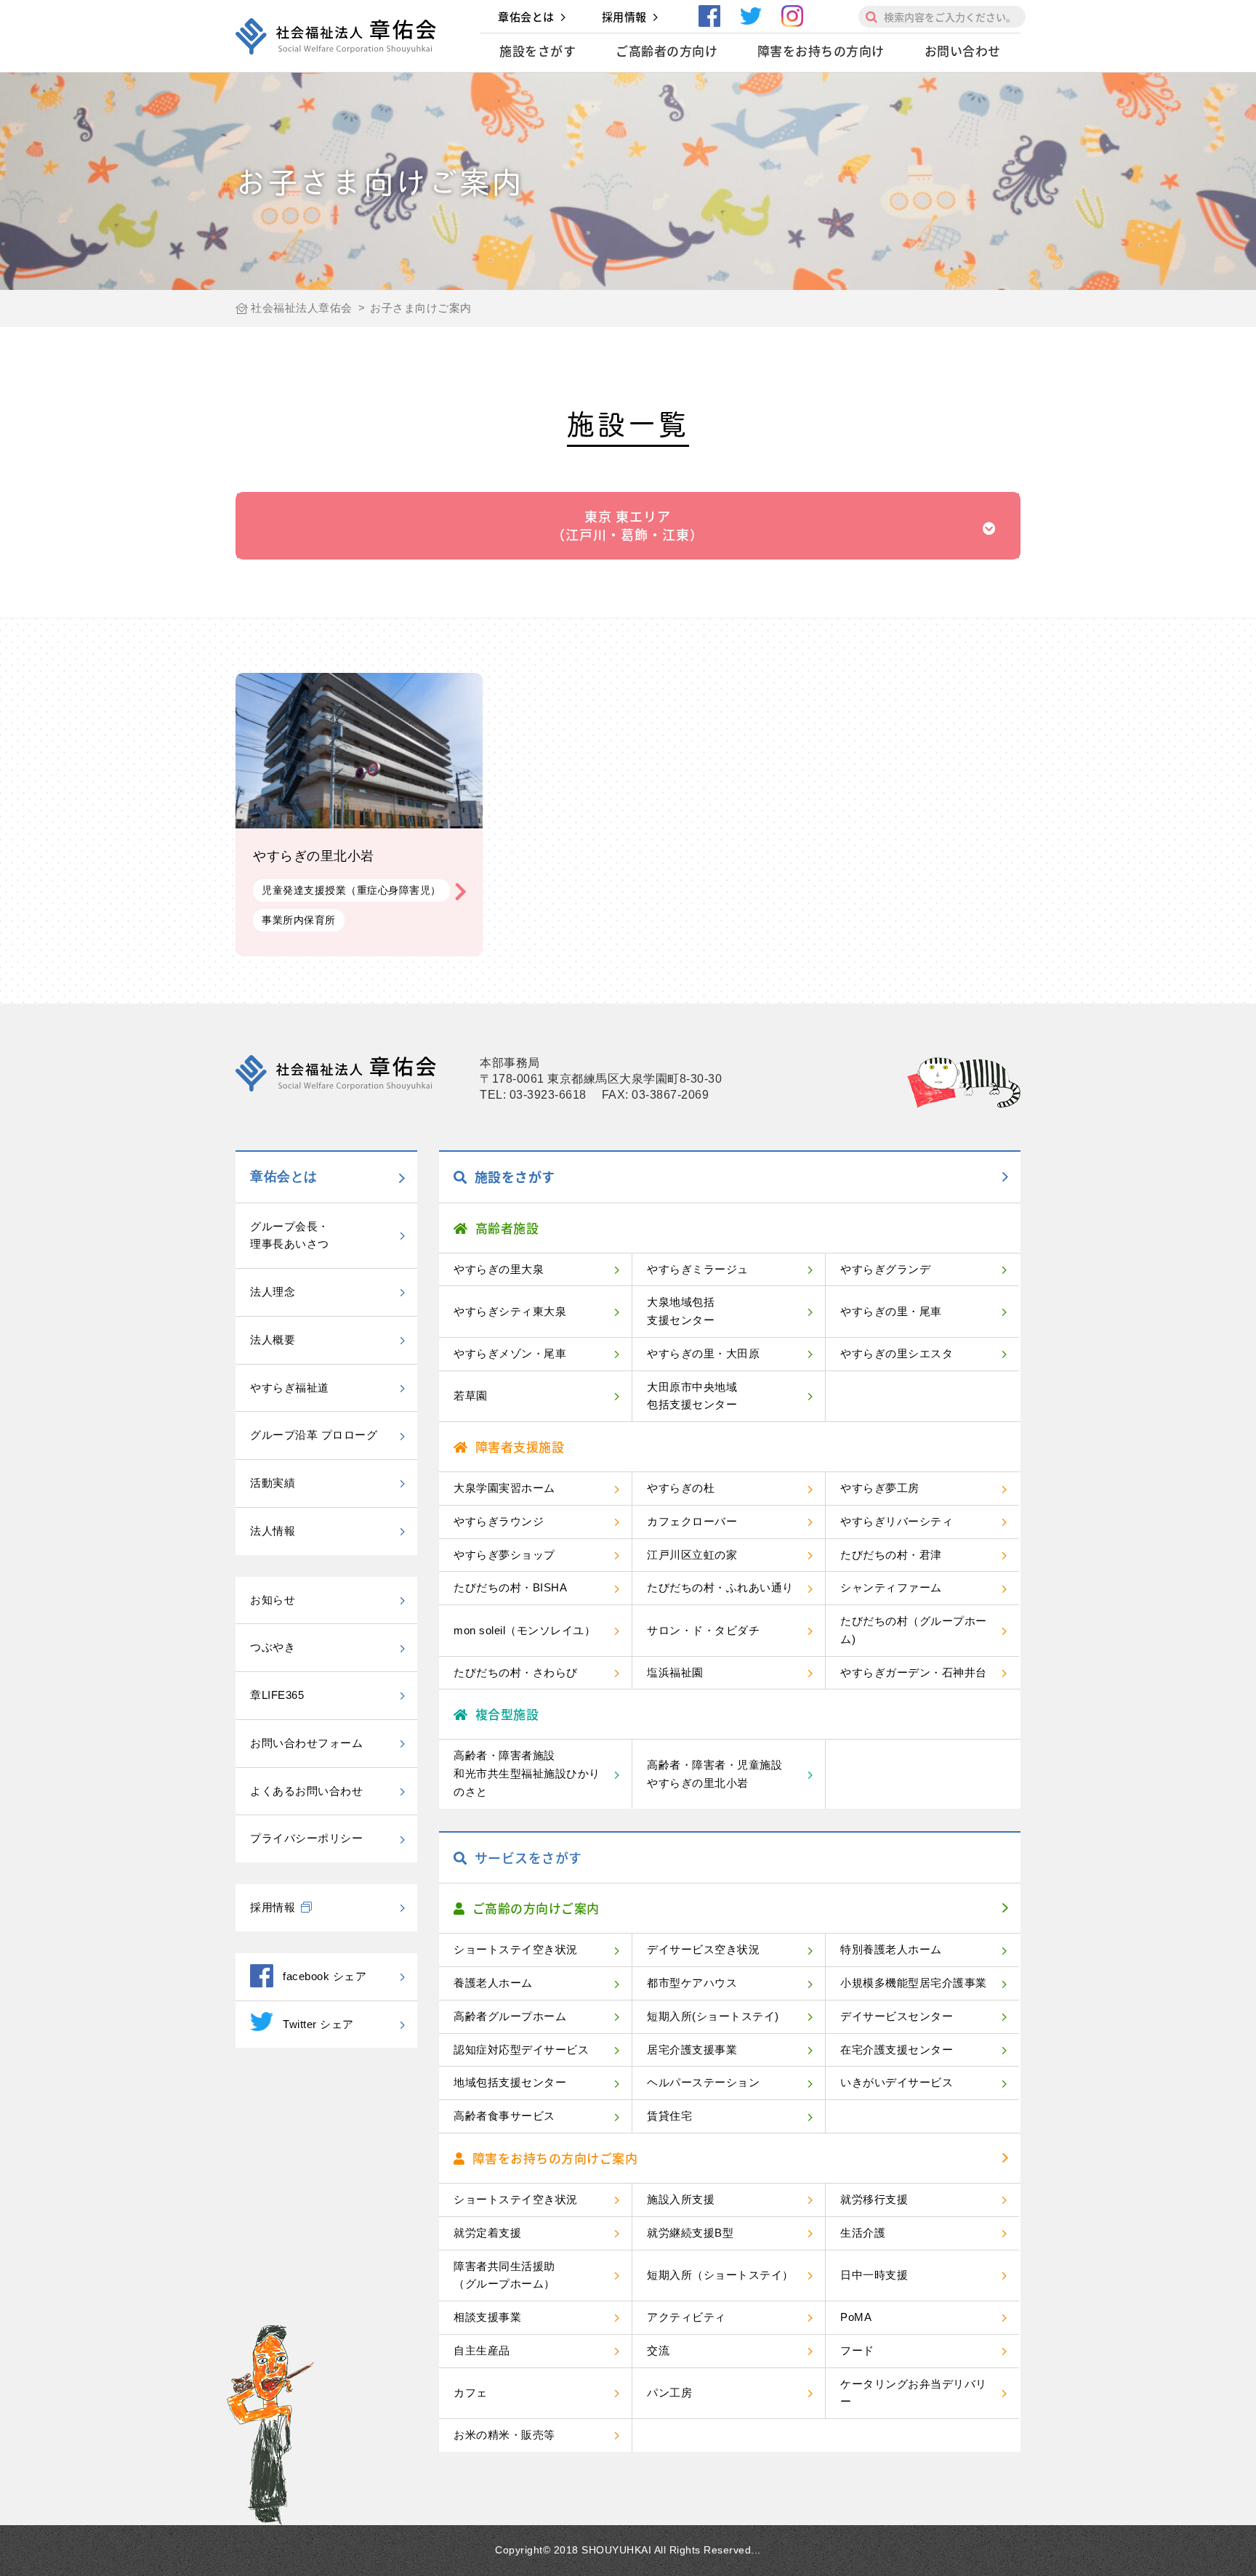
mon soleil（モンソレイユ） (524, 1630)
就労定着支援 (487, 2233)
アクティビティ (687, 2317)
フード (857, 2350)
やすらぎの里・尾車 (891, 1311)
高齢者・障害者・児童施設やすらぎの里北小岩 (714, 1774)
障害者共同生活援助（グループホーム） (504, 2275)
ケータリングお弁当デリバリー (914, 2393)
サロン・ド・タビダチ (703, 1630)
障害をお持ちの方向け (821, 51)
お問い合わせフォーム (306, 1743)
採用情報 (624, 17)
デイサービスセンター (897, 2016)
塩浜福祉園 (675, 1672)
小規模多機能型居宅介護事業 (914, 1983)
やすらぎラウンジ (499, 1521)
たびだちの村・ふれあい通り (720, 1587)
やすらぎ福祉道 (290, 1388)
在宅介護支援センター (897, 2050)
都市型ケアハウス (692, 1983)
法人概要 (273, 1340)
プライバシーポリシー (306, 1838)
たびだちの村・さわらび (516, 1672)
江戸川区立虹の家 (692, 1555)
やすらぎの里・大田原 (703, 1353)
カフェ (471, 2393)
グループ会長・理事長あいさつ (290, 1235)
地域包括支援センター (510, 2082)
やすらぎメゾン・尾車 (510, 1353)
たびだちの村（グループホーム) (914, 1630)
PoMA (856, 2317)
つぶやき (273, 1647)
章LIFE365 (277, 1695)
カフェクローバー (692, 1521)
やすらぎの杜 (681, 1488)
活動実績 (273, 1483)
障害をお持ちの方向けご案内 (555, 2158)
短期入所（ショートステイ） (720, 2275)
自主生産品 (482, 2350)
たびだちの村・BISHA (510, 1587)
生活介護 (863, 2233)
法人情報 (273, 1531)
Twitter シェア (318, 2024)
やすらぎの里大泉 (499, 1269)
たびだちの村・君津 (891, 1555)
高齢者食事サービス (504, 2116)
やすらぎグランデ (885, 1269)
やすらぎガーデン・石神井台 (914, 1672)
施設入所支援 (681, 2199)
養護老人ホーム (493, 1983)
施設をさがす (538, 51)
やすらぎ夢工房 (880, 1488)
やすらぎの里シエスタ (897, 1353)
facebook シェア (325, 1976)
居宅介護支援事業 (692, 2050)
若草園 (471, 1396)
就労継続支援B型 (690, 2233)
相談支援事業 (487, 2317)
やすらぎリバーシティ (897, 1521)
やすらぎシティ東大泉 (510, 1311)
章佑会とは (526, 17)
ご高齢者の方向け (667, 51)
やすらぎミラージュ (698, 1269)
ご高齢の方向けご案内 (536, 1908)
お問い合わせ (963, 51)
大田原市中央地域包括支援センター (692, 1396)
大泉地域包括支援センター (681, 1311)
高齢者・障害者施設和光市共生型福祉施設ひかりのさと (527, 1773)
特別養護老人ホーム (891, 1949)
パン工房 (669, 2393)
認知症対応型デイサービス (521, 2050)
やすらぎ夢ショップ (504, 1555)
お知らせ (273, 1600)
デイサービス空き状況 (703, 1949)
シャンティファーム (891, 1587)
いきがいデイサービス (897, 2082)
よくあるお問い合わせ (306, 1791)
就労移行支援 (874, 2199)
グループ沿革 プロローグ (314, 1435)
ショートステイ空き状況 (516, 1949)
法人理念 (273, 1292)
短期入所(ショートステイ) (713, 2016)
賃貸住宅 (669, 2116)
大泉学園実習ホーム (504, 1488)
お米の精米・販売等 (504, 2435)
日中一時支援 (874, 2275)
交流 (658, 2350)
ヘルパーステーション (703, 2082)
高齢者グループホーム (510, 2016)
